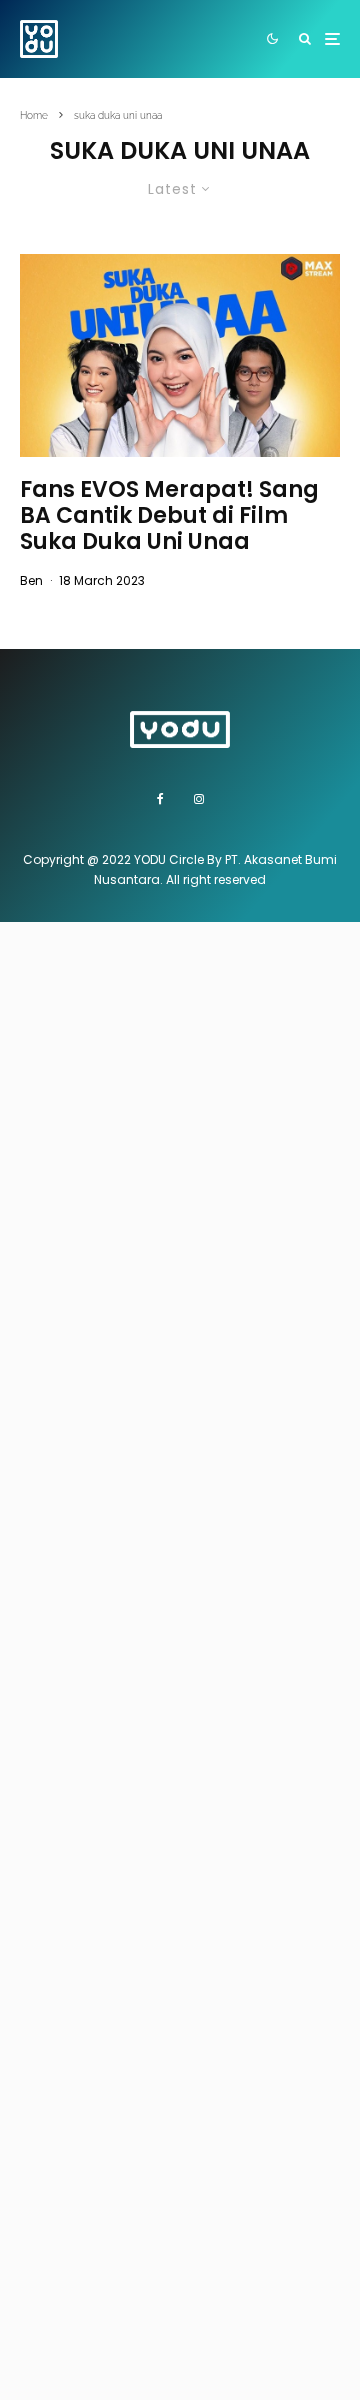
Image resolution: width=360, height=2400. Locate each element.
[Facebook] (160, 799)
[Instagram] (199, 799)
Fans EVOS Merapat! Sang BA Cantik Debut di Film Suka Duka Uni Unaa (169, 516)
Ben (31, 580)
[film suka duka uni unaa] (180, 355)
